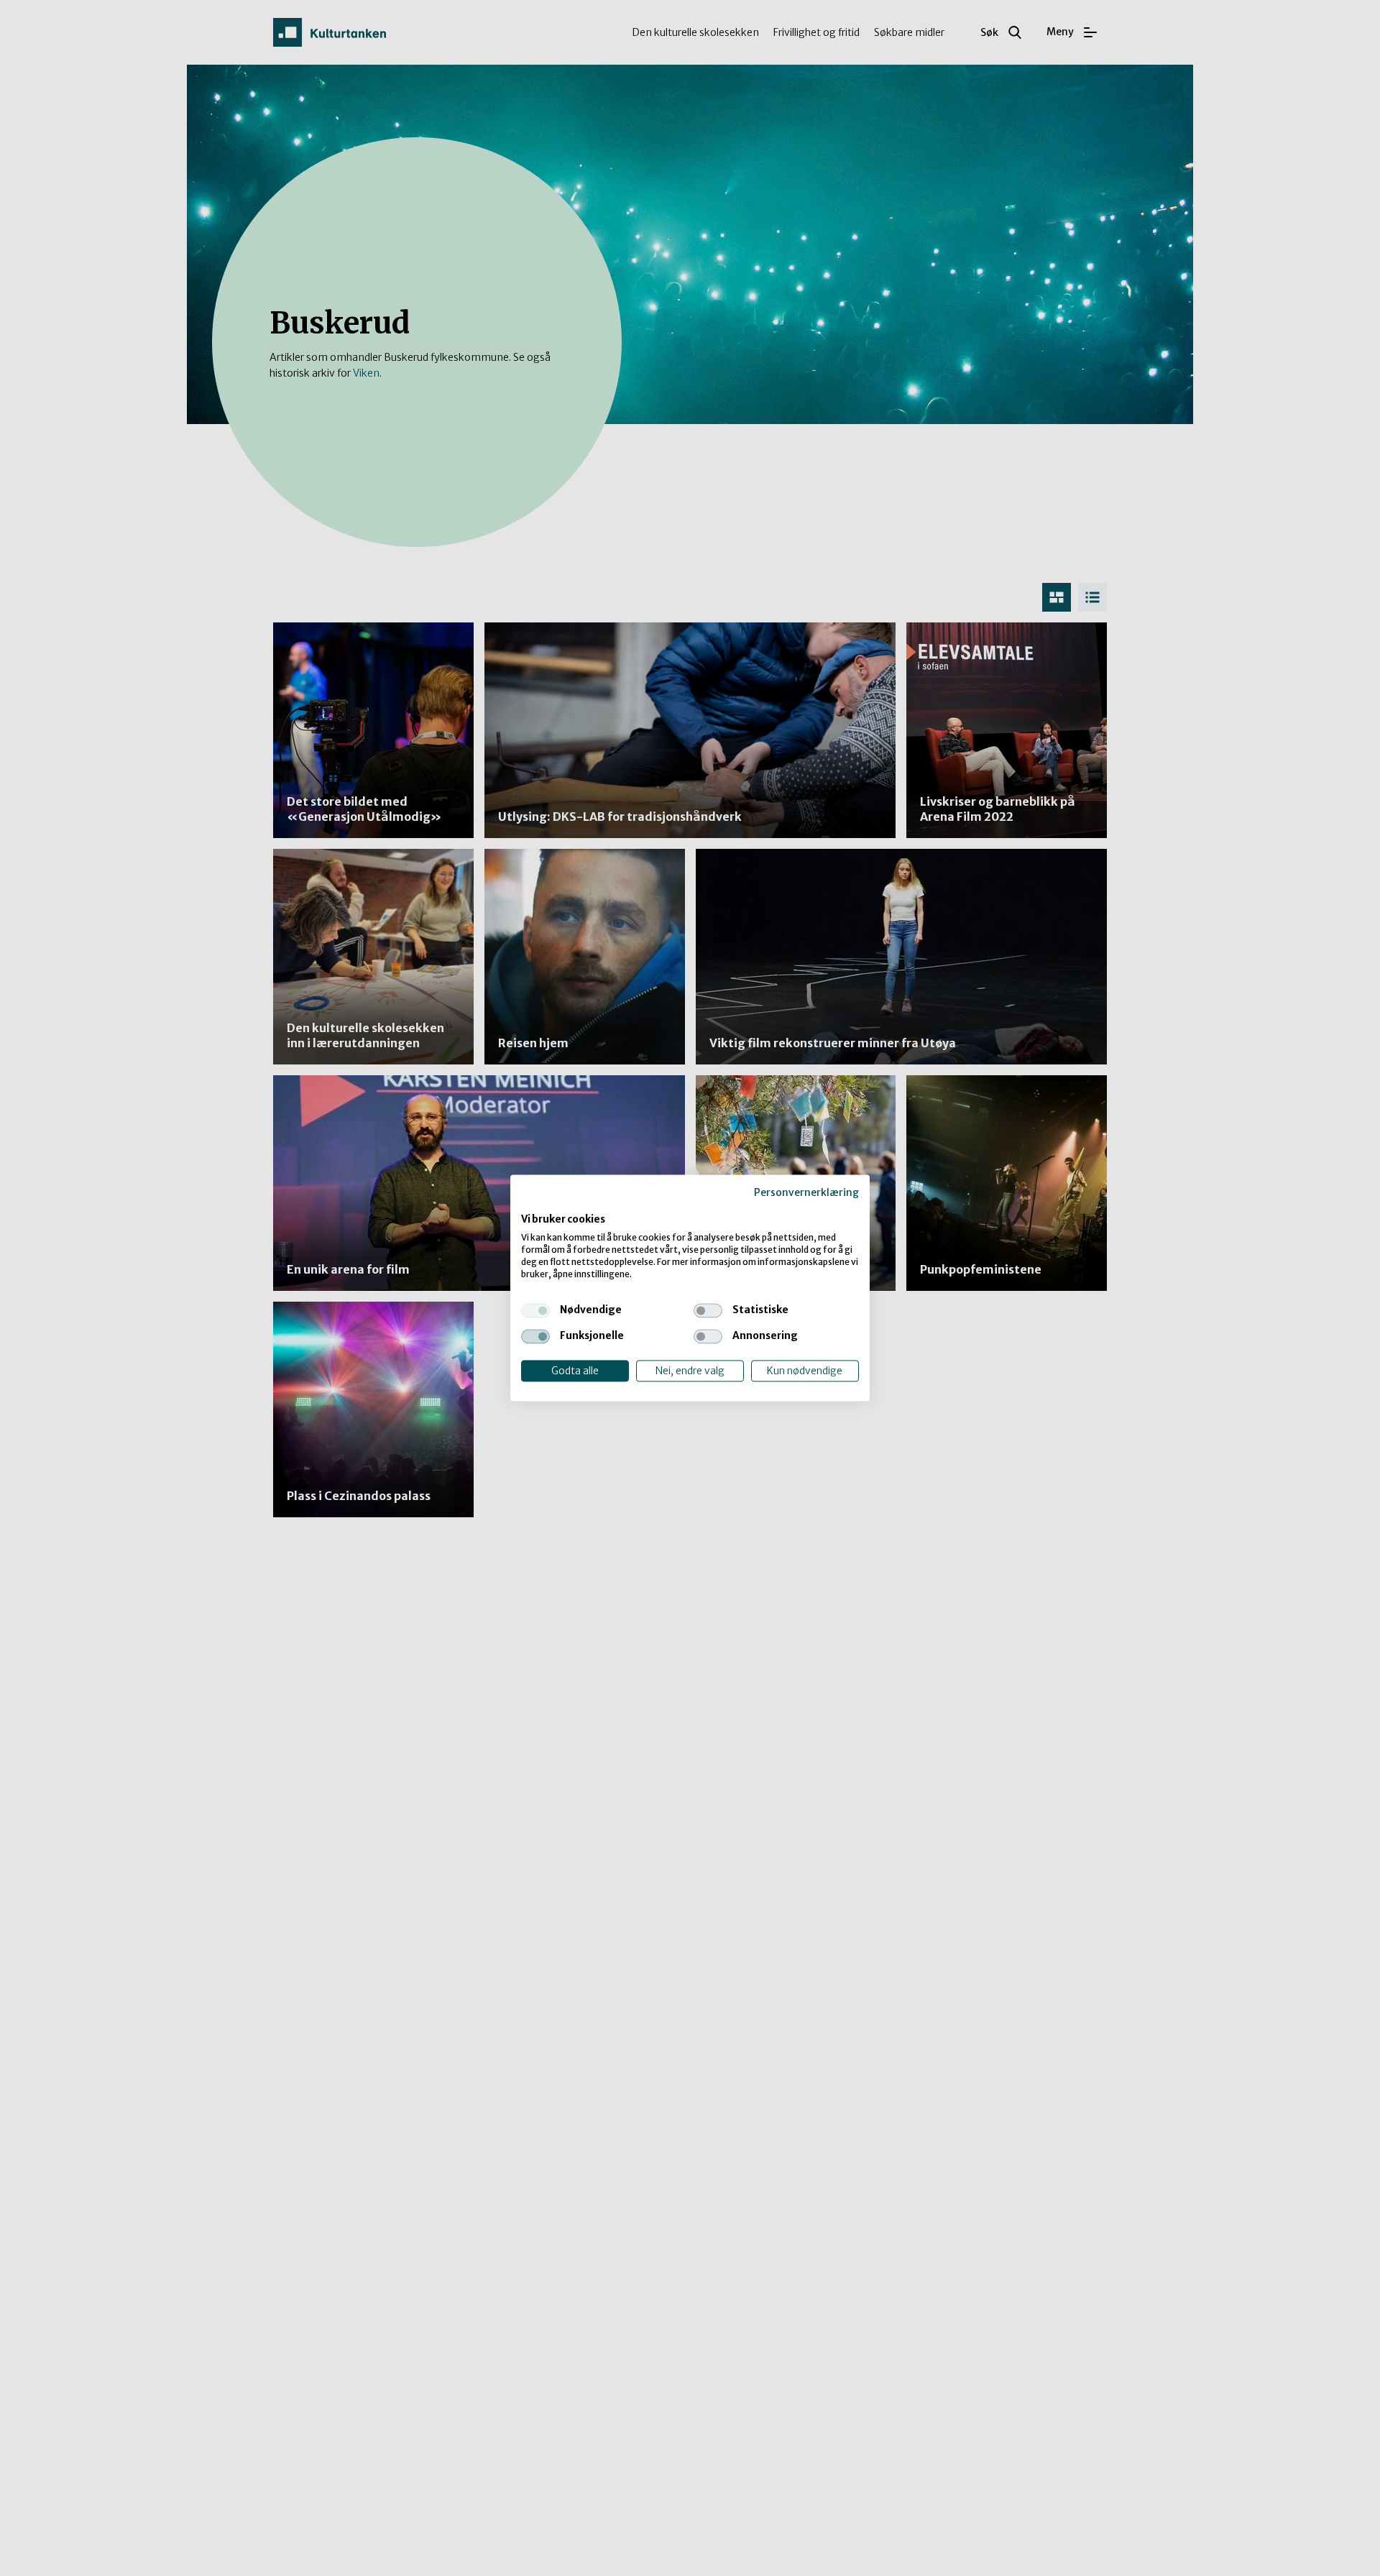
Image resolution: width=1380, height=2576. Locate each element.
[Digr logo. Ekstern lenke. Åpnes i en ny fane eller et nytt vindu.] (531, 1205)
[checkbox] (535, 1310)
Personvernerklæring (806, 1192)
